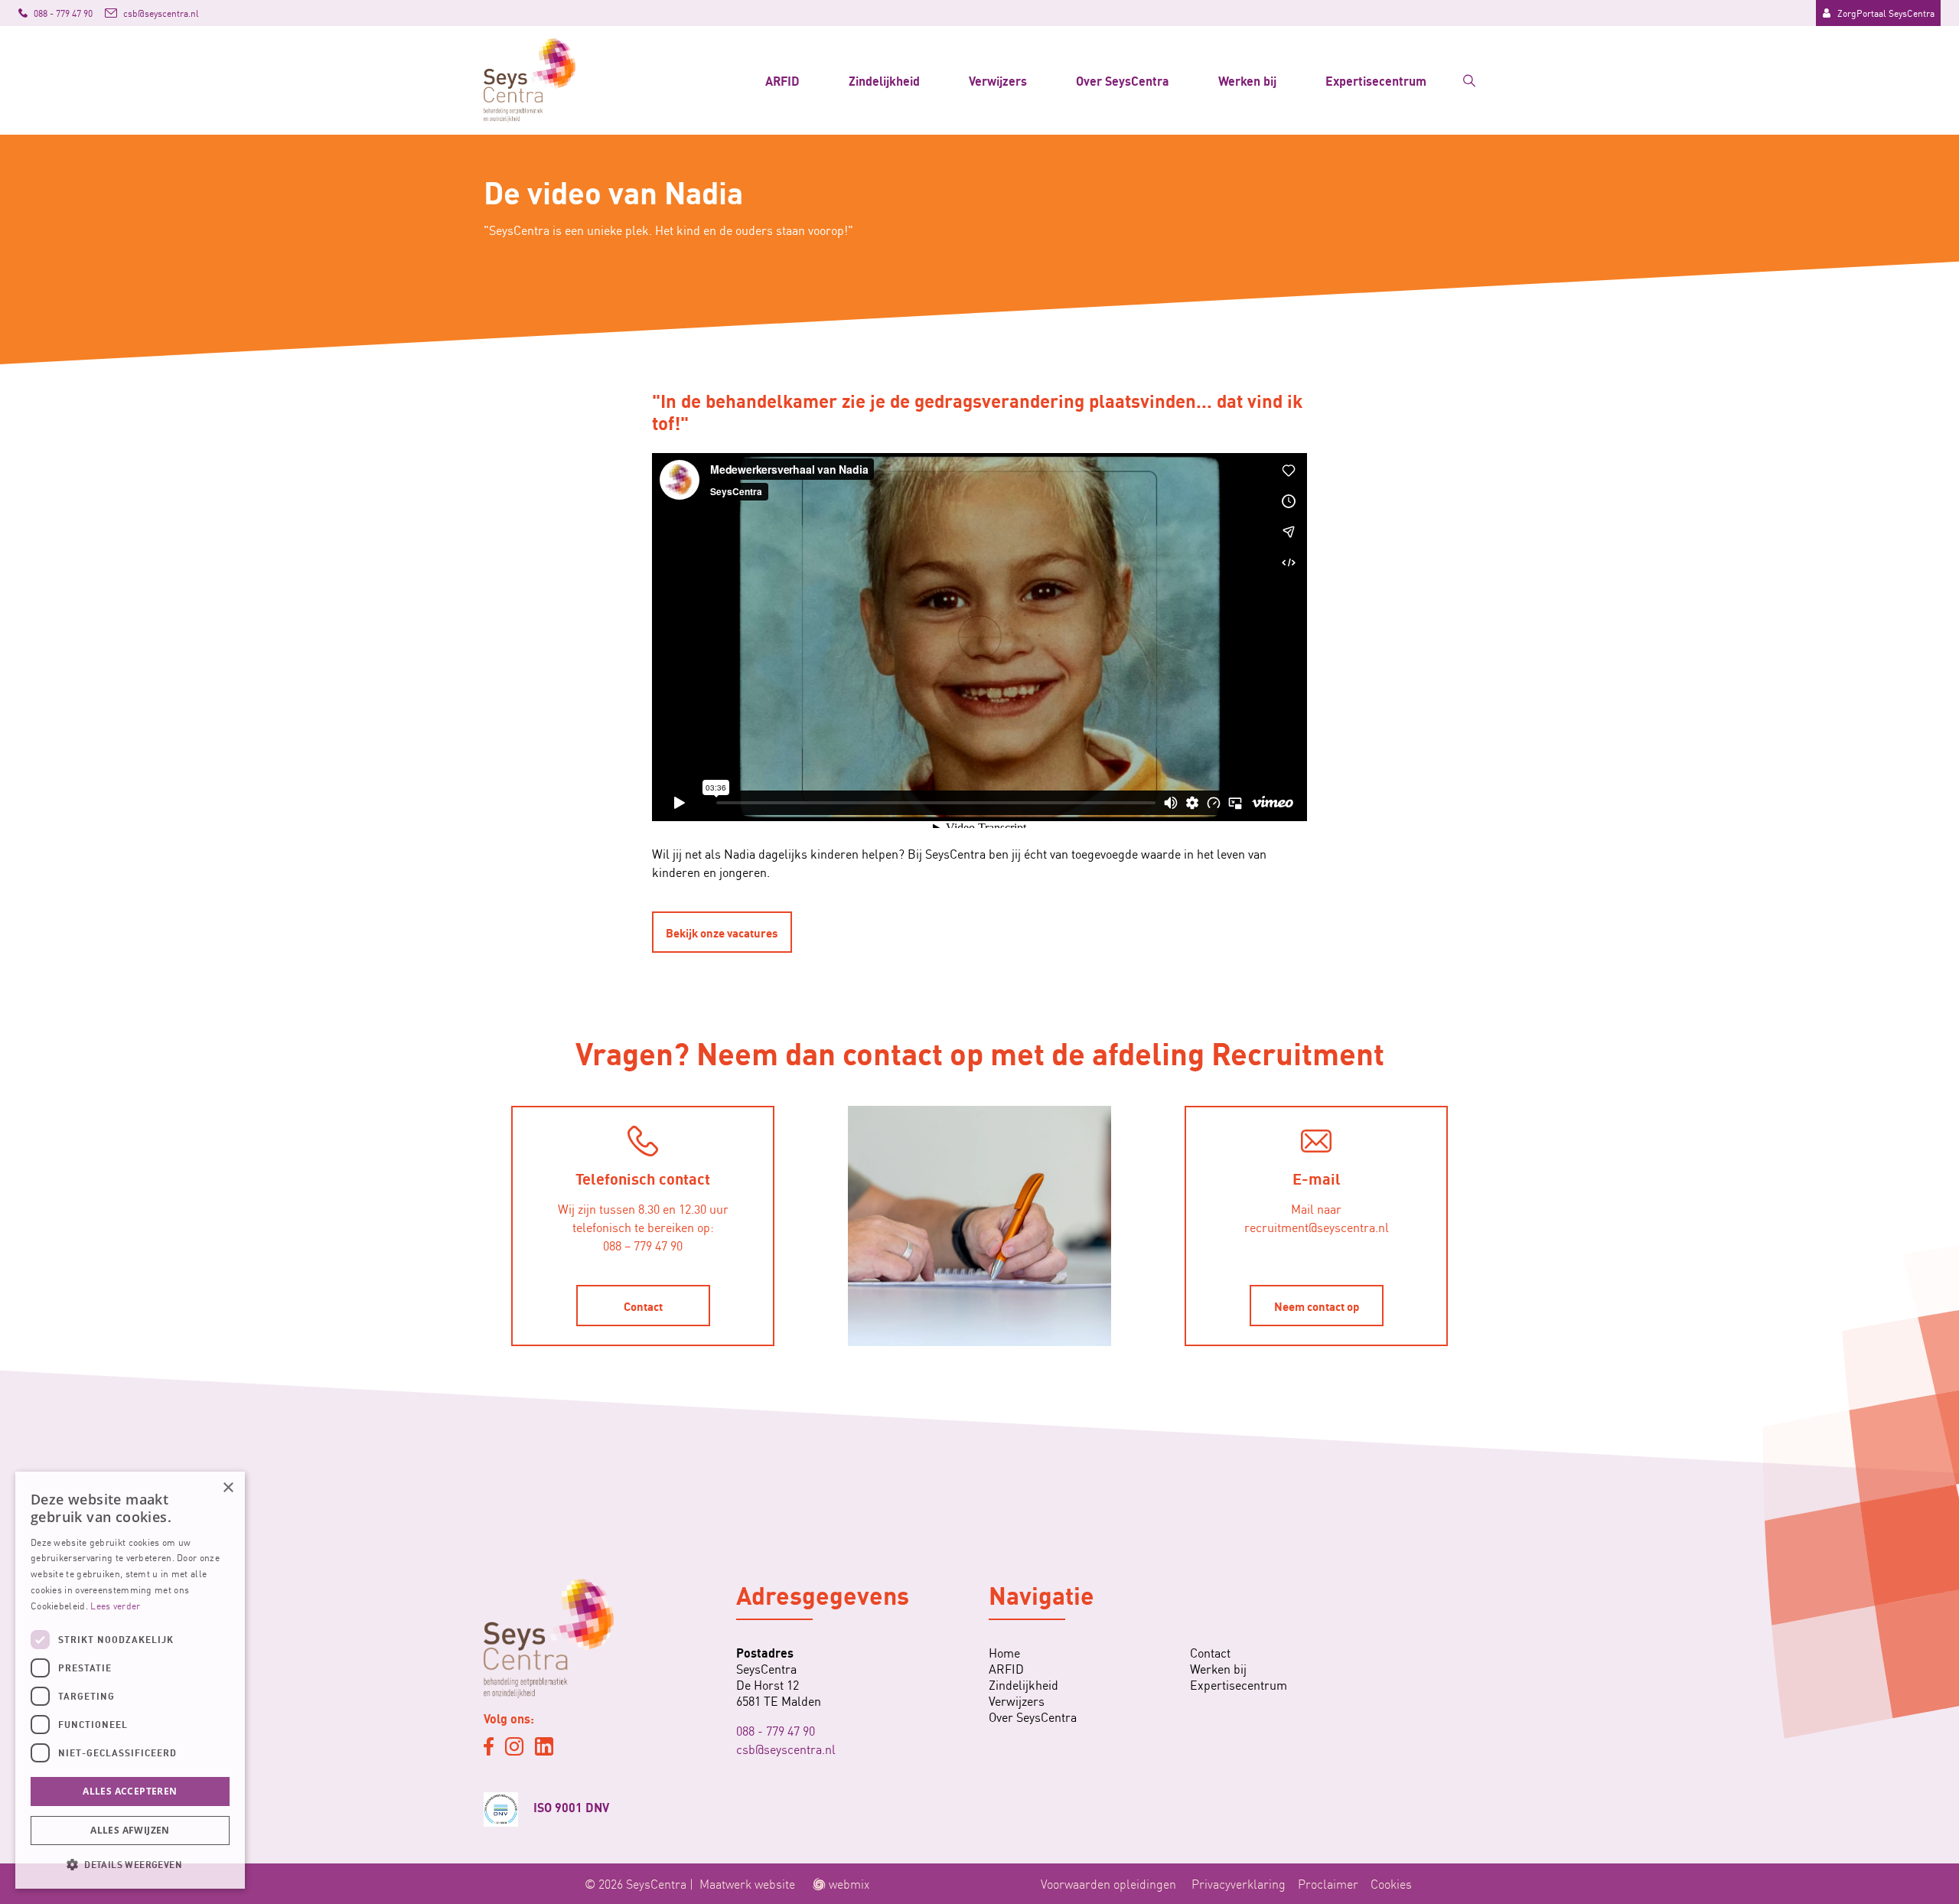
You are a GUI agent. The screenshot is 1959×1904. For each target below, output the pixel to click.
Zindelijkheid (884, 80)
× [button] (228, 1488)
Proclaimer (1328, 1883)
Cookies (1391, 1883)
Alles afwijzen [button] (130, 1830)
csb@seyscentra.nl (786, 1749)
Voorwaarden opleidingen (1108, 1883)
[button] (130, 1864)
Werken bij (1247, 80)
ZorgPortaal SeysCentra (1886, 13)
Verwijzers (998, 80)
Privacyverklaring (1239, 1883)
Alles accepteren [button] (130, 1791)
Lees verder (115, 1605)
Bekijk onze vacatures (722, 932)
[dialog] (130, 1680)
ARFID (782, 80)
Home (1004, 1653)
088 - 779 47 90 (776, 1730)
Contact (643, 1306)
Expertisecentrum (1376, 80)
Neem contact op (1317, 1306)
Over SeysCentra (1123, 80)
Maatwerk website (747, 1883)
